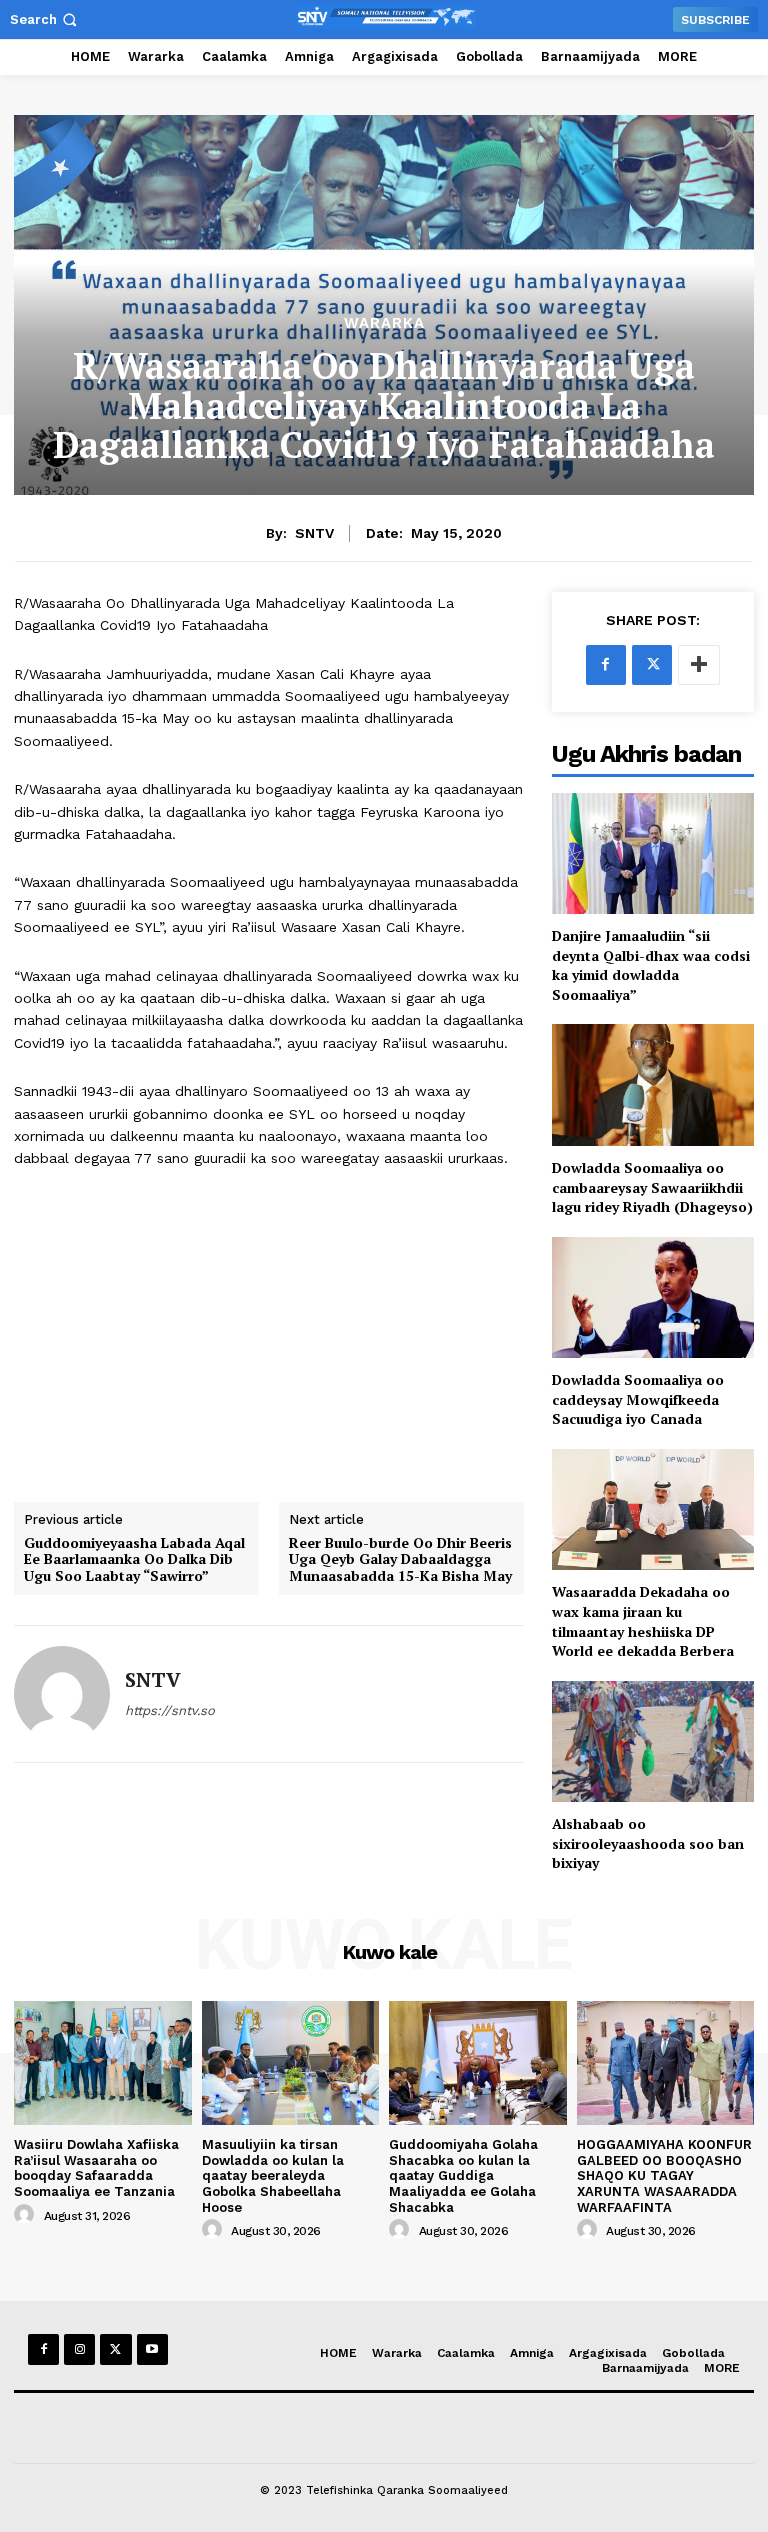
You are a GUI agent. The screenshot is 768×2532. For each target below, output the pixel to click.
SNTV (314, 533)
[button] (45, 19)
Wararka (384, 323)
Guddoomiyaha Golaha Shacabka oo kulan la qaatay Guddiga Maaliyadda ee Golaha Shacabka (463, 2175)
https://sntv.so (170, 1710)
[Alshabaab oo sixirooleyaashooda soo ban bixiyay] (653, 1741)
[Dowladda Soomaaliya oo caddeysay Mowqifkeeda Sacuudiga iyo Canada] (653, 1297)
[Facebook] (606, 665)
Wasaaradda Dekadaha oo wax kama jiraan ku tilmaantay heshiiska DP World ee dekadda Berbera (643, 1621)
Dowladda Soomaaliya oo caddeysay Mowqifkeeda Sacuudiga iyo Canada (638, 1399)
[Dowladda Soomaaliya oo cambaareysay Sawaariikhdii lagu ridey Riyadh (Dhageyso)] (653, 1084)
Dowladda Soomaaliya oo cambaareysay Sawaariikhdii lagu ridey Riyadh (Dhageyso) (652, 1187)
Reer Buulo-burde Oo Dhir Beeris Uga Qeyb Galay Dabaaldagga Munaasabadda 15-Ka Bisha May (400, 1560)
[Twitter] (652, 665)
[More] (699, 665)
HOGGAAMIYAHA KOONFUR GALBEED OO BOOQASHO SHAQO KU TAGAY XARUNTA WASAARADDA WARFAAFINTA (664, 2175)
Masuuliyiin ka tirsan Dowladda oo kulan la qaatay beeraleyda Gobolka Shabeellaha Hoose (273, 2175)
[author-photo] (27, 2215)
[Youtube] (152, 2349)
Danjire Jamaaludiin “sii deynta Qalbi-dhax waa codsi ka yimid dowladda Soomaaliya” (651, 965)
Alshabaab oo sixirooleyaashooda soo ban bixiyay (648, 1843)
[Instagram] (79, 2349)
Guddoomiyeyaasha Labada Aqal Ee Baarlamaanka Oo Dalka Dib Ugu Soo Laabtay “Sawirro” (134, 1560)
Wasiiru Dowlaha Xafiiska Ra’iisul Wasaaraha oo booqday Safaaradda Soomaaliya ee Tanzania (96, 2168)
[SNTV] (62, 1694)
